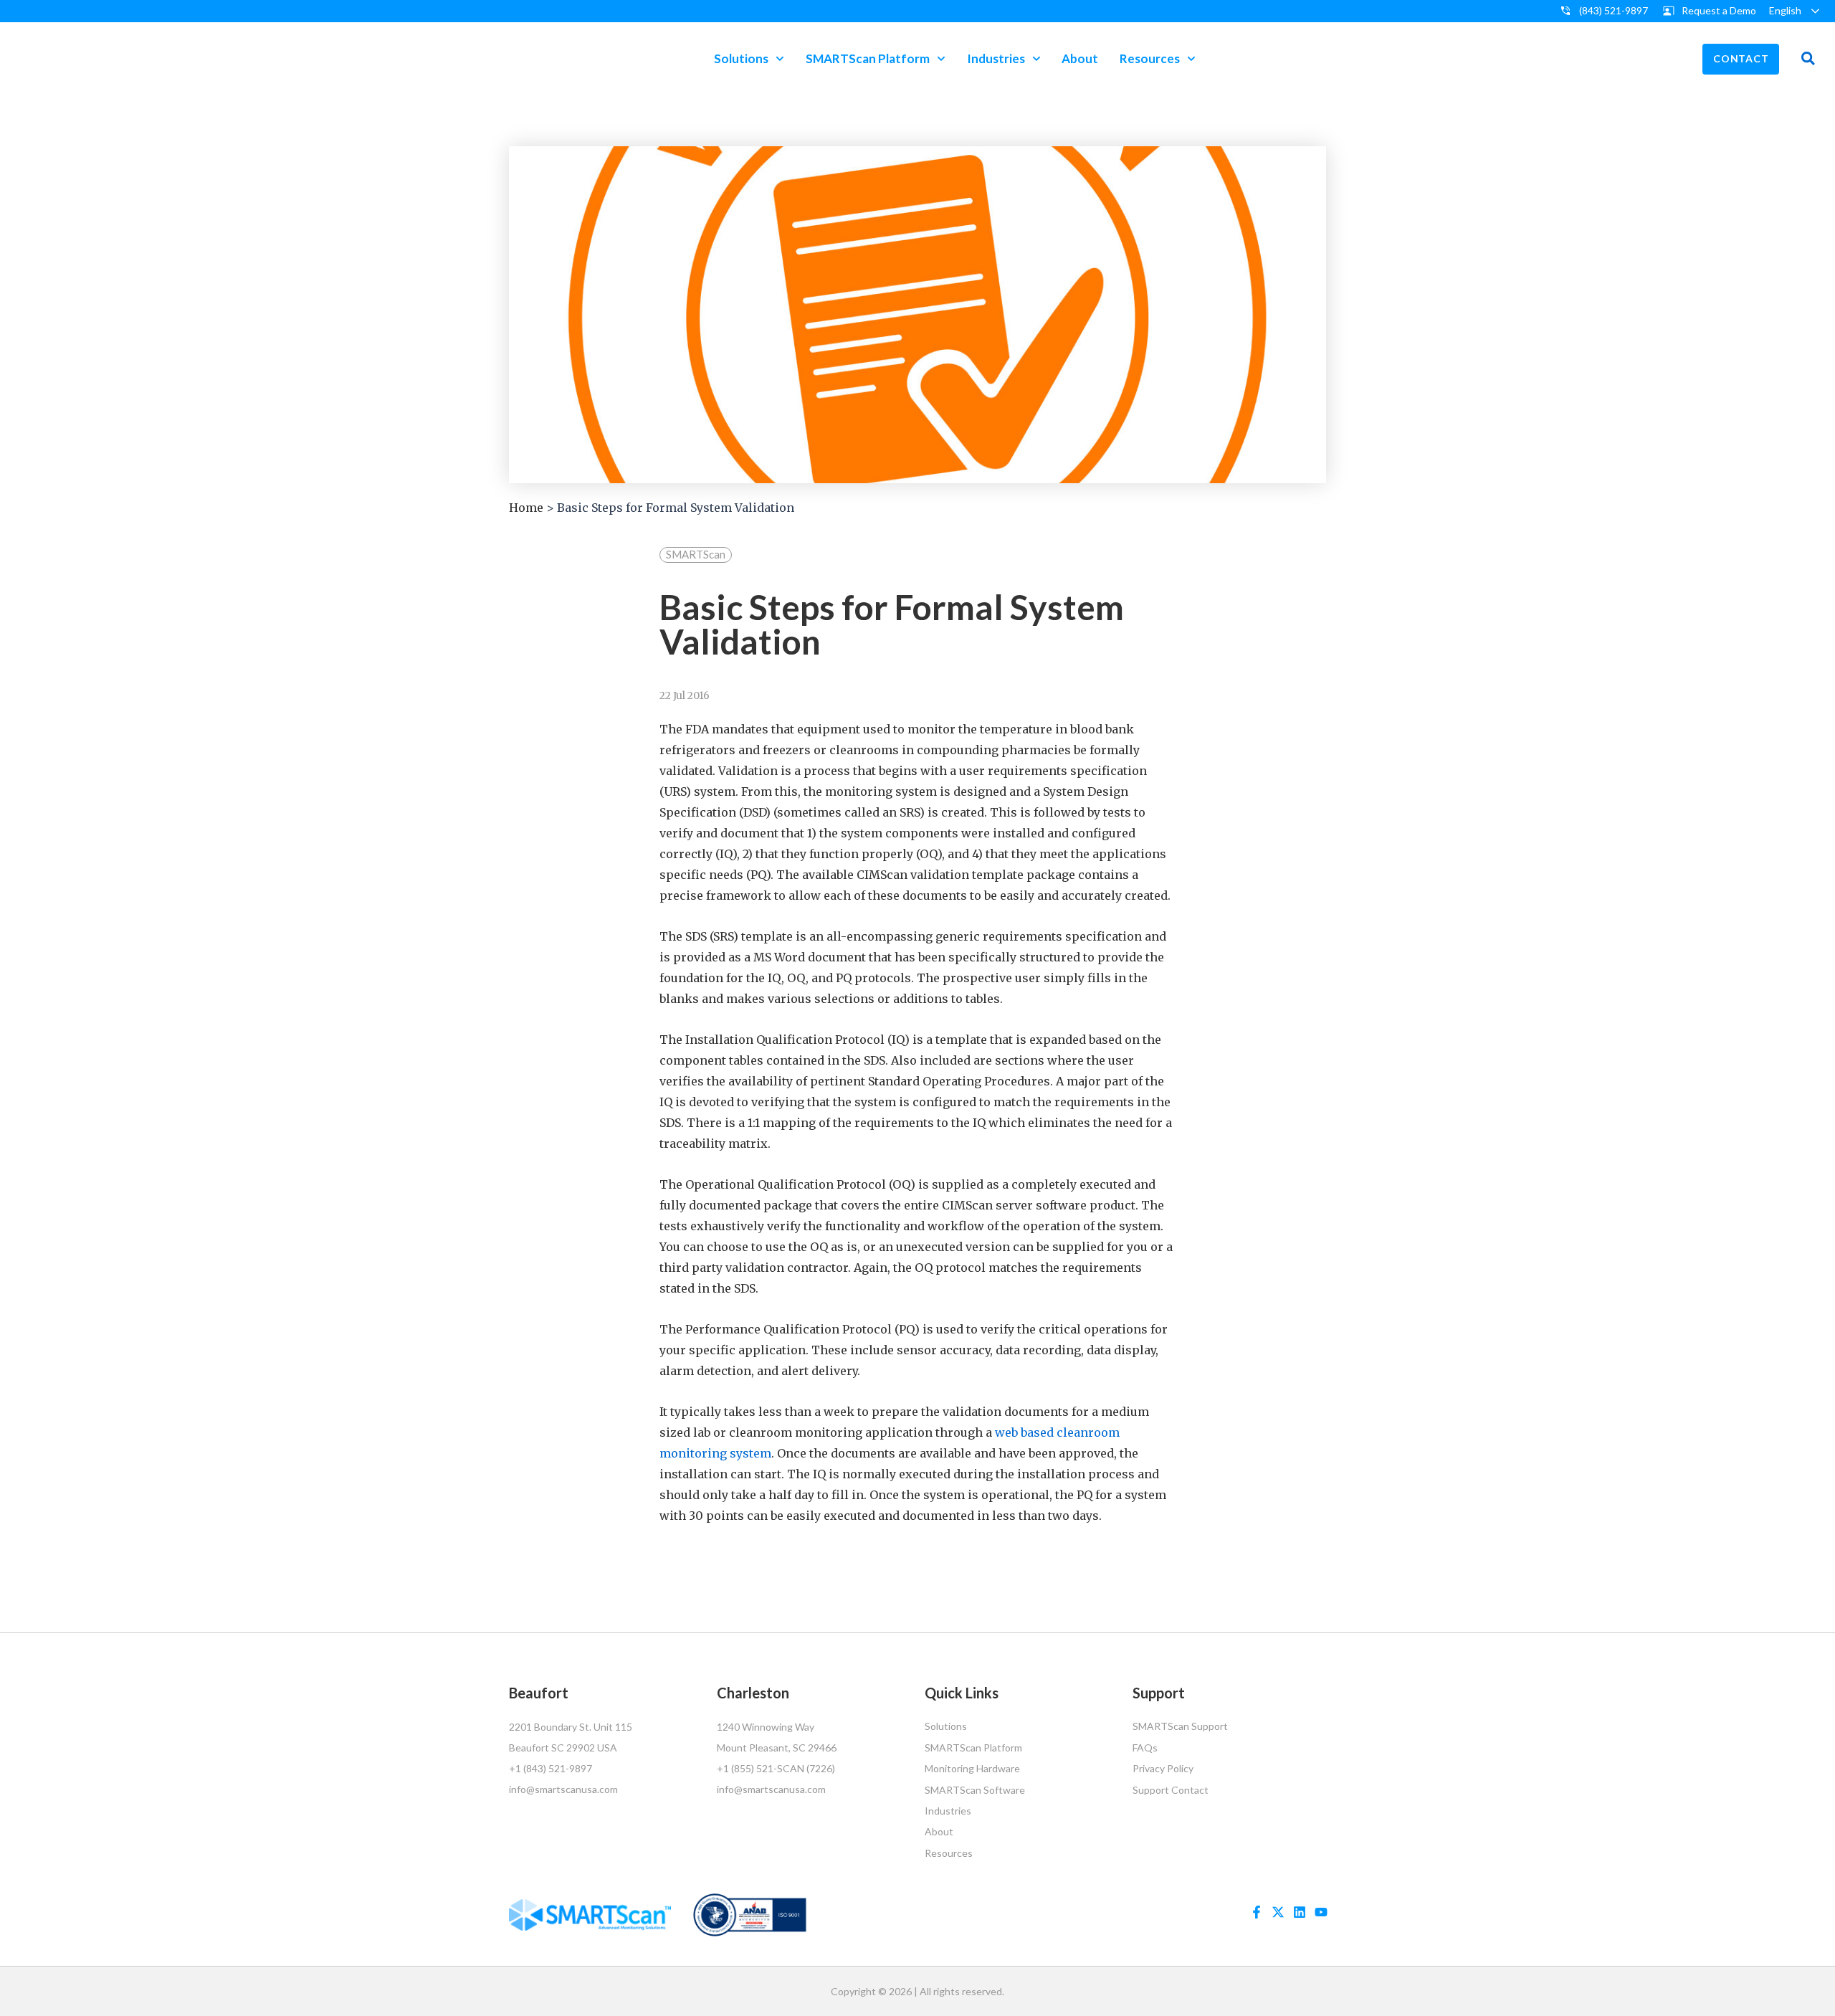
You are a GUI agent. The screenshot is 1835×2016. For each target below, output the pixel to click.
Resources (1150, 58)
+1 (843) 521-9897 (550, 1768)
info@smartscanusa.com (563, 1789)
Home (526, 508)
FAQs (1145, 1748)
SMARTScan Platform (868, 58)
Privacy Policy (1163, 1768)
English (1785, 10)
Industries (996, 58)
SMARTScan (696, 554)
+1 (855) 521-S (750, 1768)
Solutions (741, 58)
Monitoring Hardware (972, 1768)
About (1080, 58)
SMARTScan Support (1180, 1726)
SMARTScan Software (975, 1790)
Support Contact (1171, 1790)
